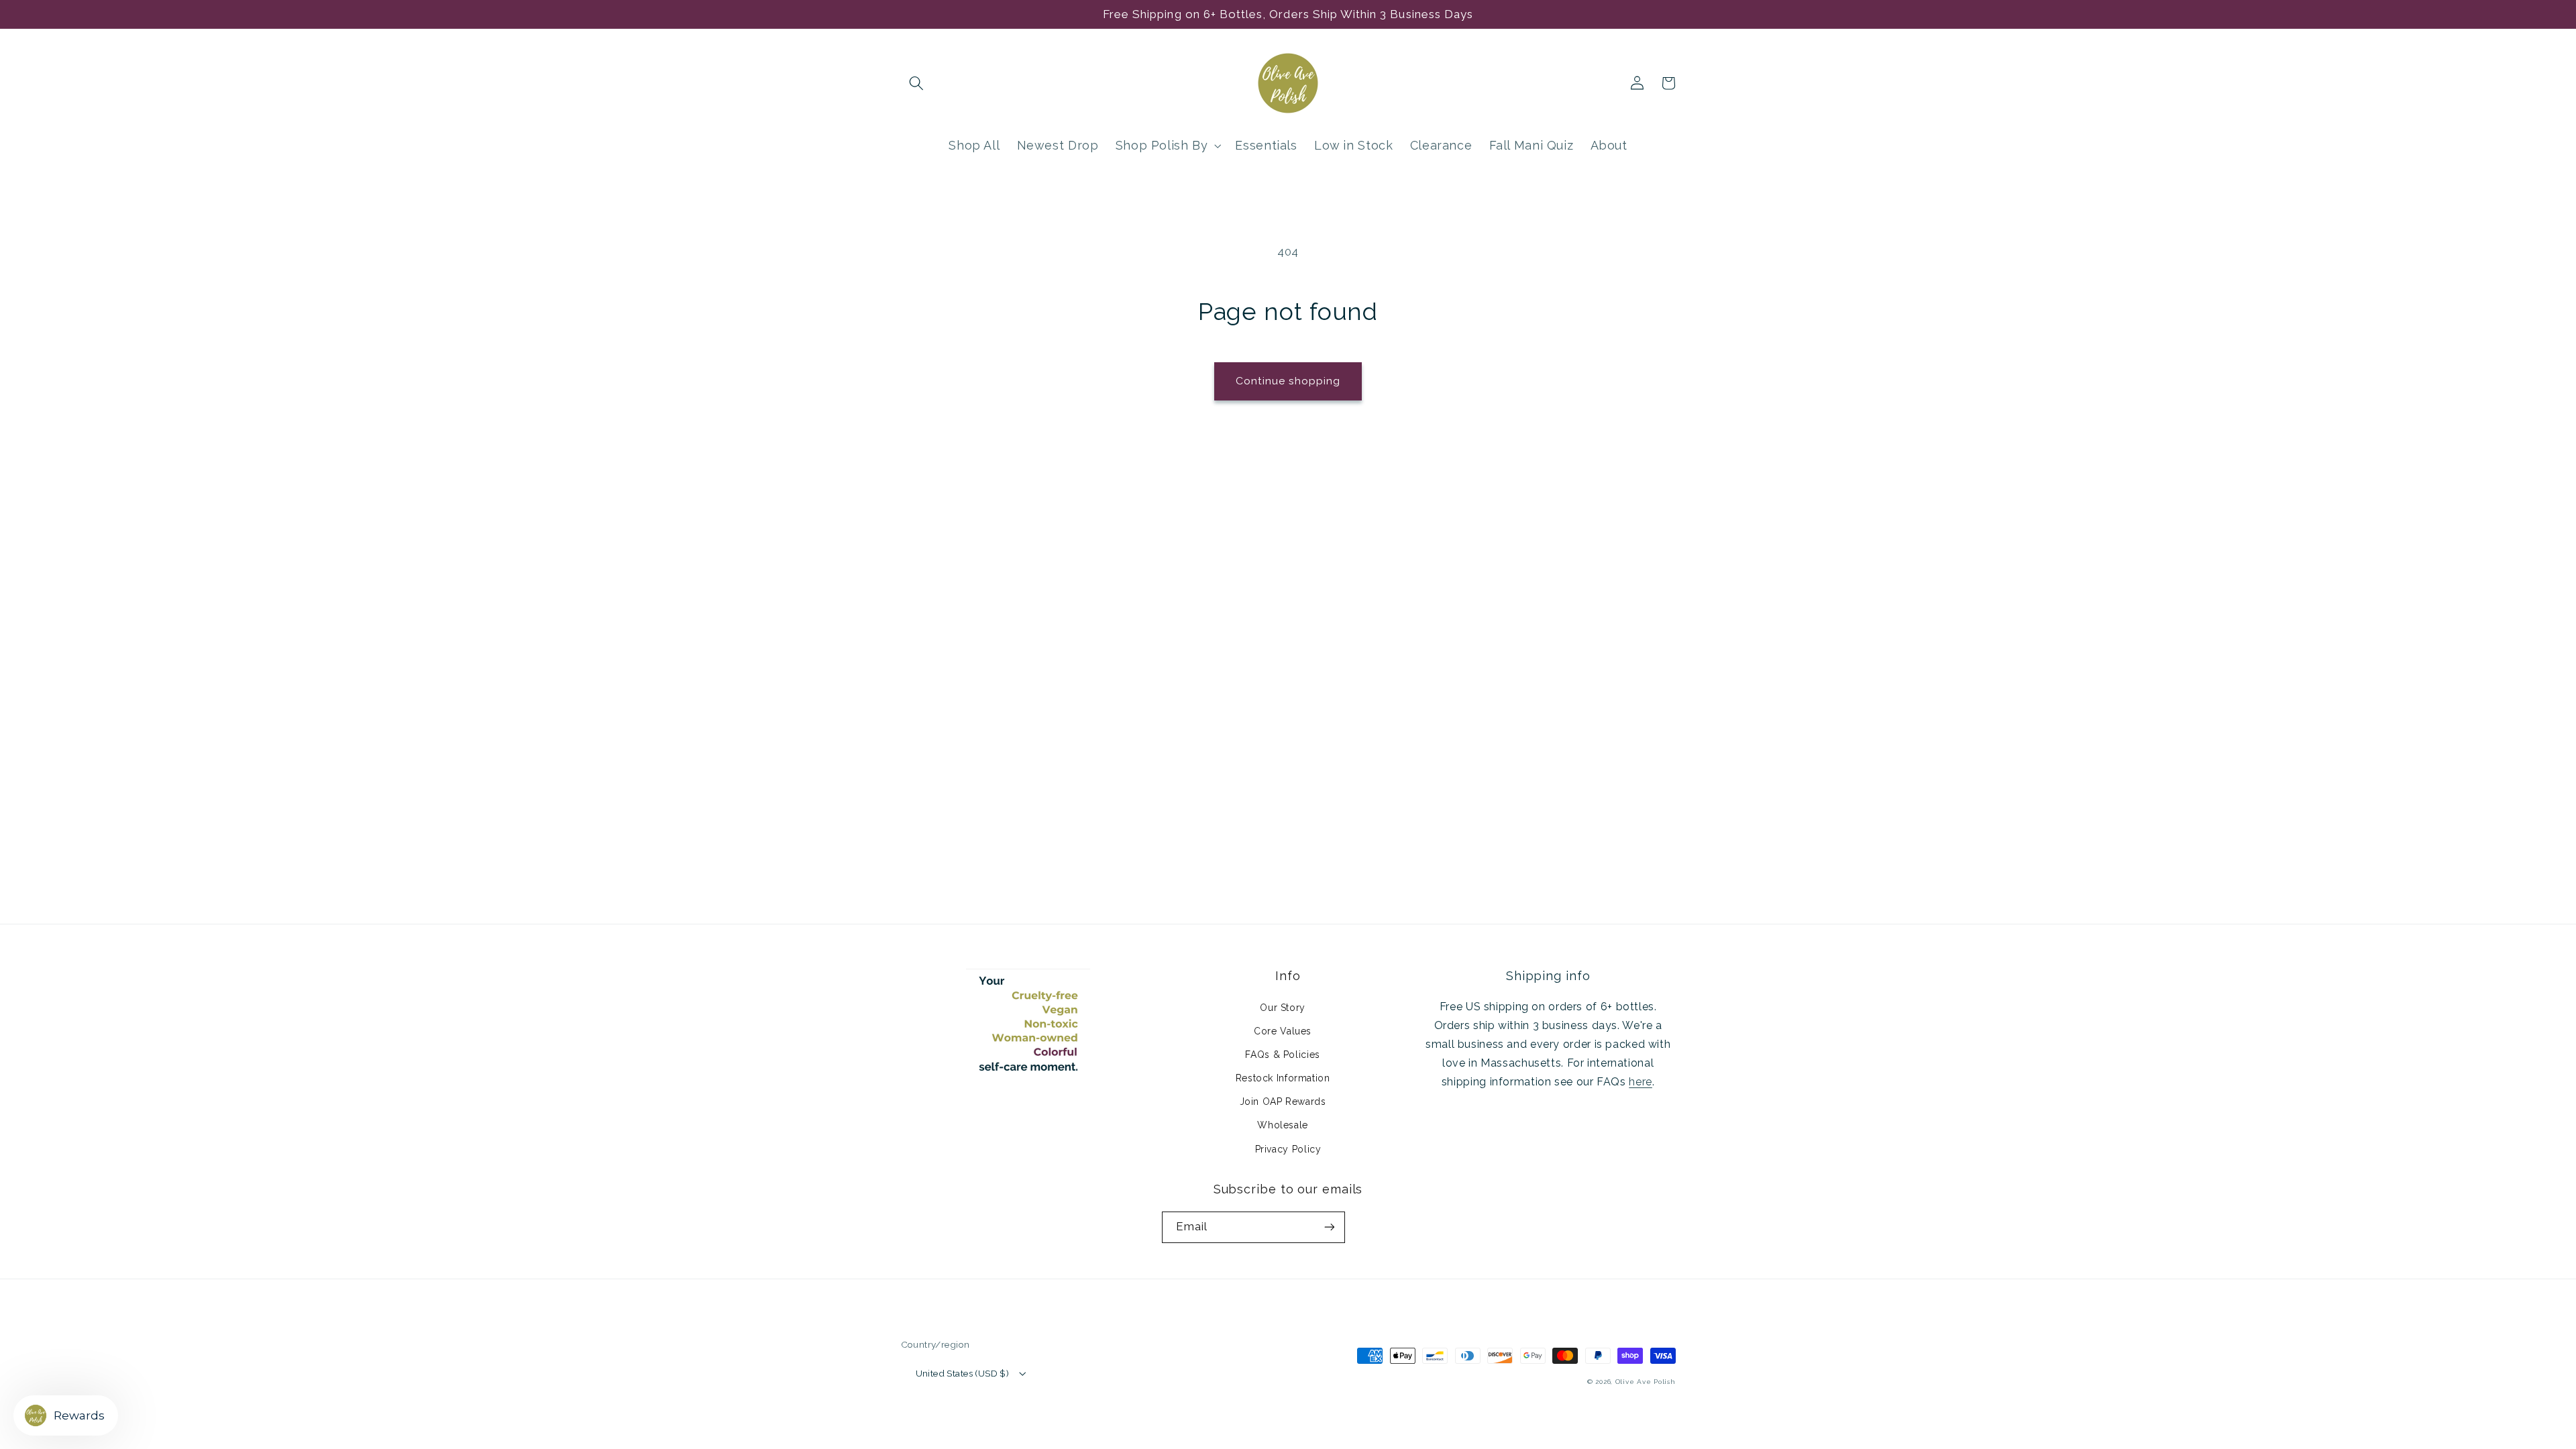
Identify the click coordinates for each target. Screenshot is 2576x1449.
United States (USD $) (963, 1373)
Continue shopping (1288, 381)
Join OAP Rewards (1283, 1102)
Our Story (1283, 1008)
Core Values (1283, 1031)
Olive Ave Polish (1646, 1382)
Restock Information (1283, 1078)
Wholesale (1283, 1125)
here (1641, 1082)
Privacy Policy (1288, 1149)
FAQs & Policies (1282, 1055)
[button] (916, 83)
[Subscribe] (1330, 1227)
